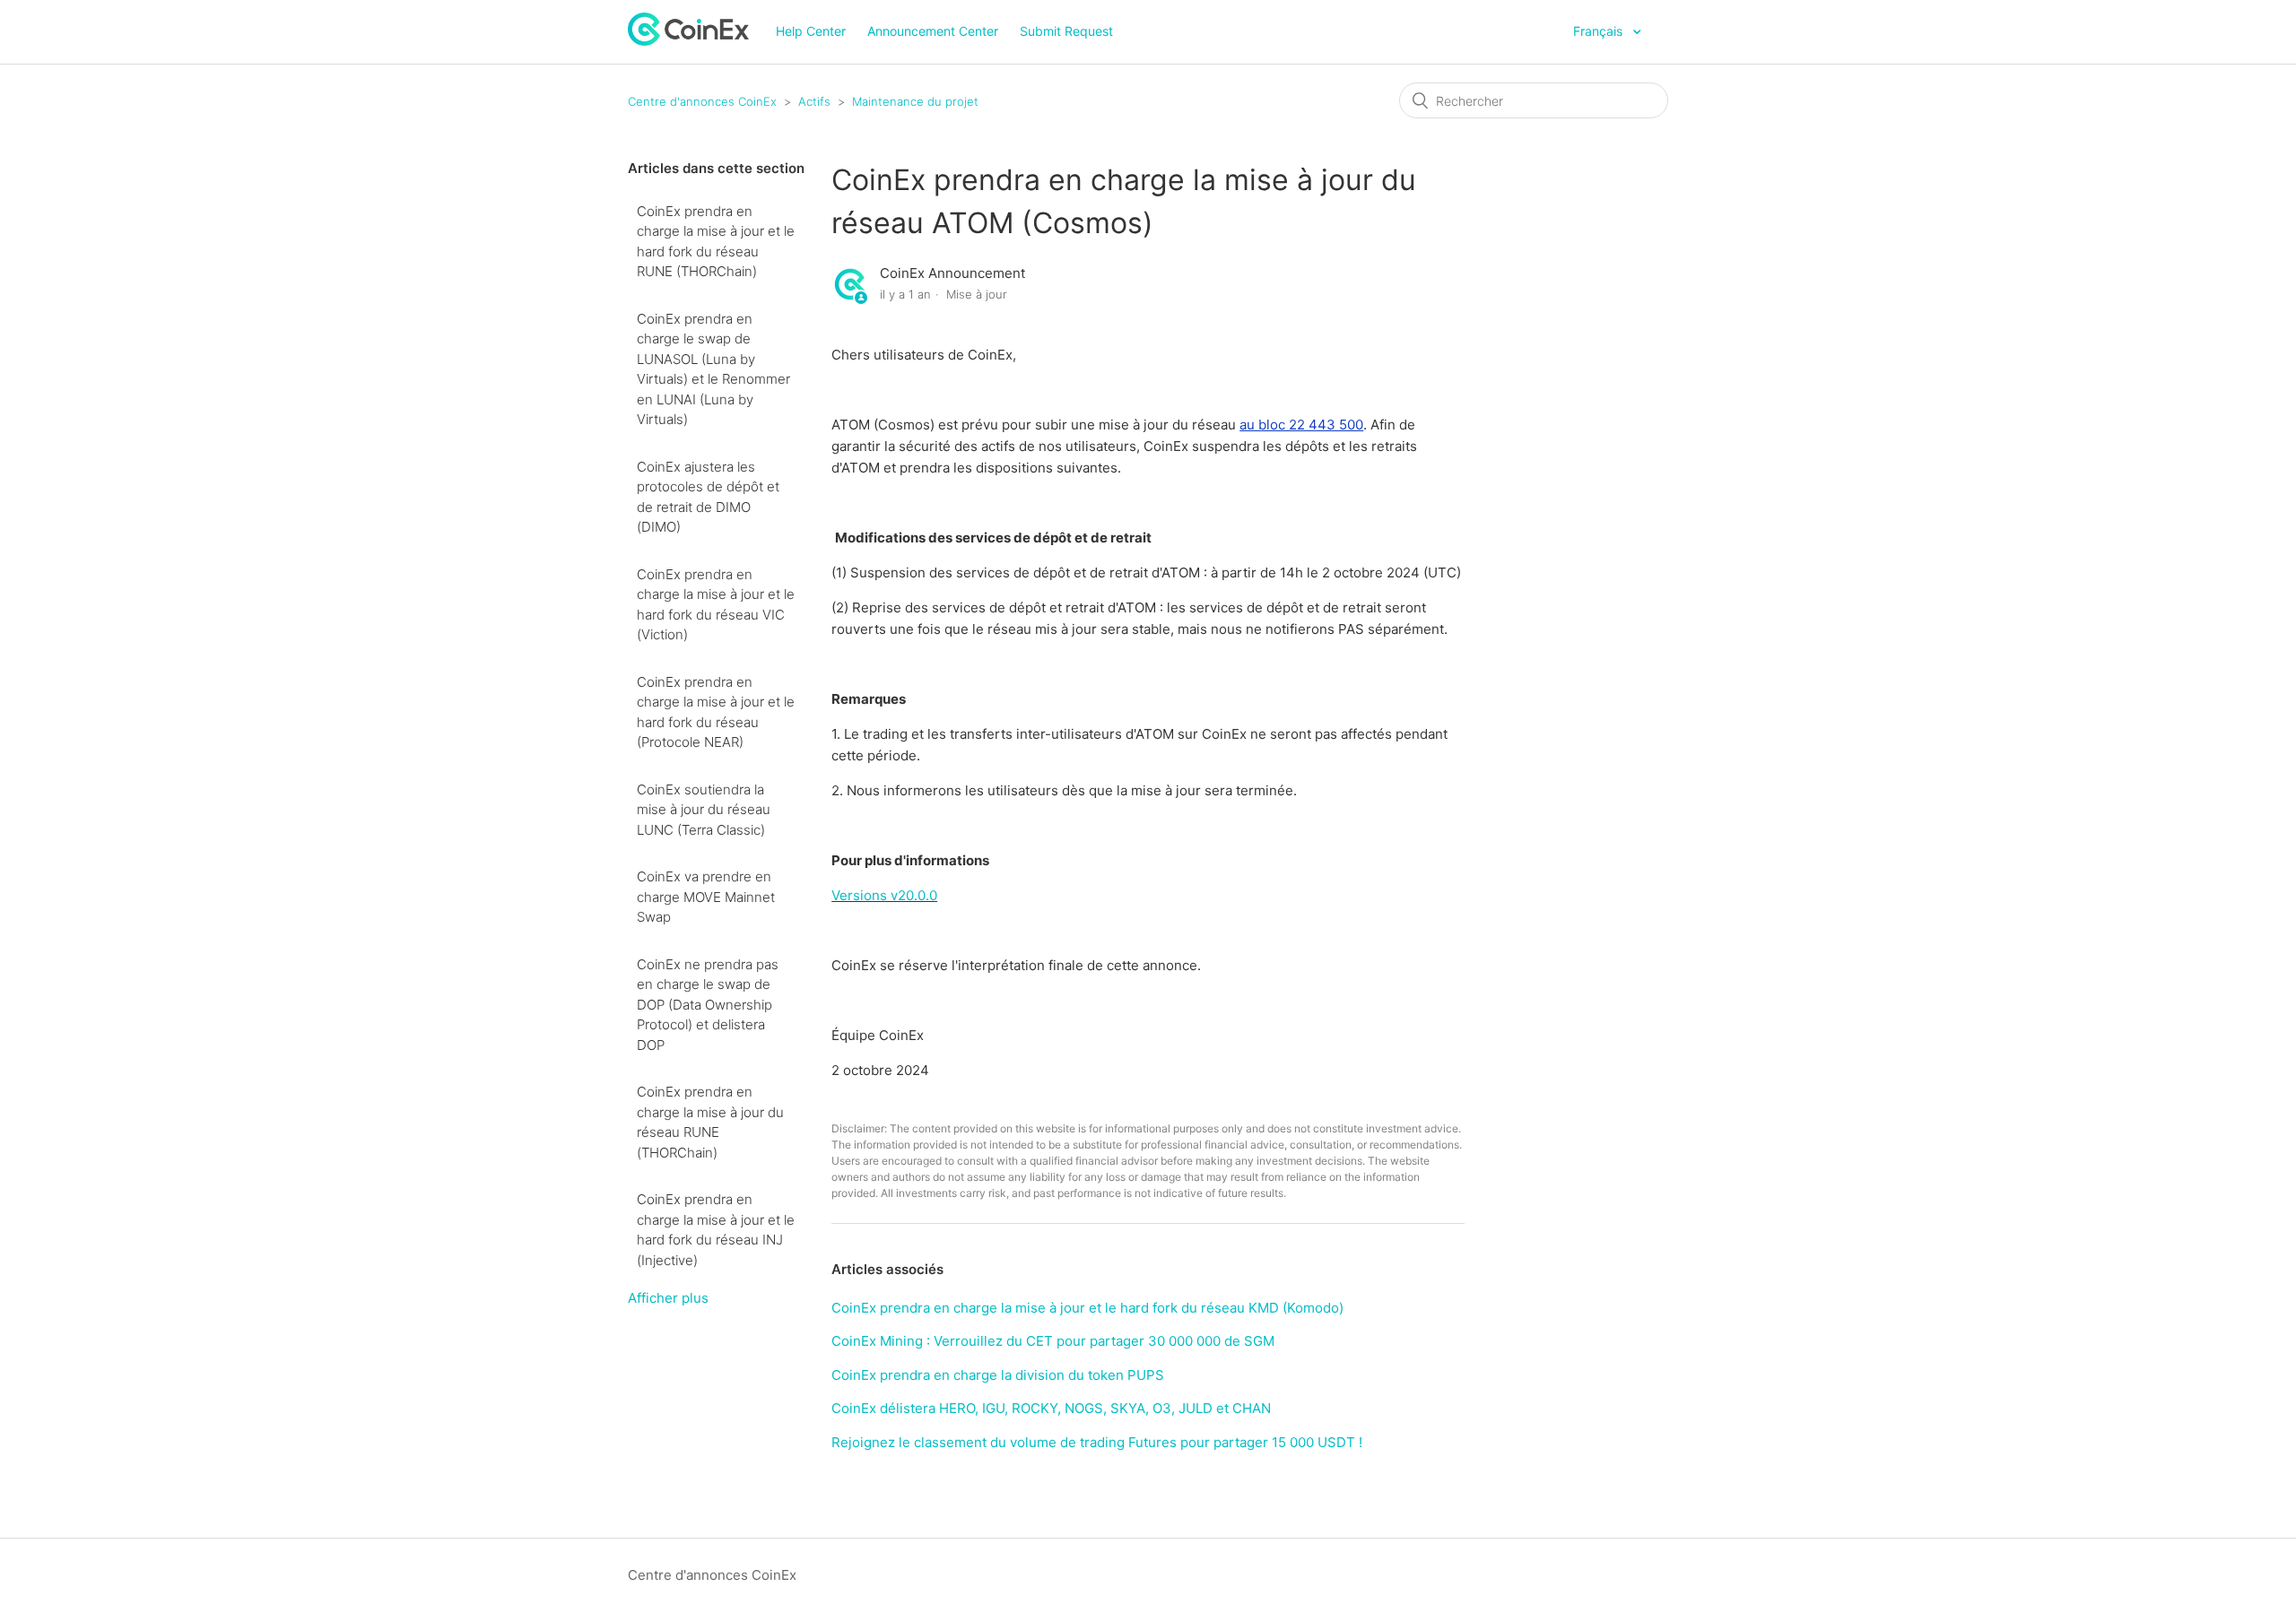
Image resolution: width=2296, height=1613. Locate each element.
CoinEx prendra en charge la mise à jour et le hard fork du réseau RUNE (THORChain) (716, 242)
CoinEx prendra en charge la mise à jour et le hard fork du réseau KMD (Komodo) (1087, 1308)
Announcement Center (933, 31)
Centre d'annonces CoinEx (702, 101)
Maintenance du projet (915, 101)
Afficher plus (668, 1298)
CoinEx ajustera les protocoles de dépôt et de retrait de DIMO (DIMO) (708, 497)
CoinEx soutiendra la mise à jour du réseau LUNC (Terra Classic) (704, 810)
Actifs (814, 101)
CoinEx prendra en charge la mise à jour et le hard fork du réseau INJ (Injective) (716, 1230)
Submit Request (1066, 31)
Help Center (811, 31)
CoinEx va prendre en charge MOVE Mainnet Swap (706, 897)
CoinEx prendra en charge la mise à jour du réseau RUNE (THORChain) (710, 1122)
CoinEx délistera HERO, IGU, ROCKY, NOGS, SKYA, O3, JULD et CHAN (1051, 1408)
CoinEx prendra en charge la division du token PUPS (998, 1375)
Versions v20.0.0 (884, 895)
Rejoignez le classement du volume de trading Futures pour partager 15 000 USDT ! (1097, 1442)
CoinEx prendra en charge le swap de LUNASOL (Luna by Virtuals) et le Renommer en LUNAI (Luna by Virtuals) (713, 369)
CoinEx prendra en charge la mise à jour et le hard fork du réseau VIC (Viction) (716, 605)
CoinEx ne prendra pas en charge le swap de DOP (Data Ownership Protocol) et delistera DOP (708, 1005)
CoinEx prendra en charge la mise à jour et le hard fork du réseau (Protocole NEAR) (716, 712)
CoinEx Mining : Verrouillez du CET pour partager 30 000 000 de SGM (1053, 1341)
